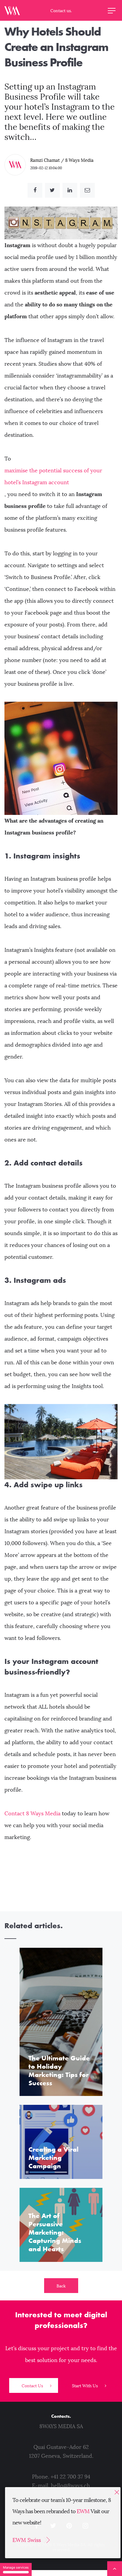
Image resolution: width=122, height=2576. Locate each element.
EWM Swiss (27, 2540)
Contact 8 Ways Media (32, 1814)
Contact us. (61, 11)
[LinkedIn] (70, 190)
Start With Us (85, 2386)
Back (61, 2286)
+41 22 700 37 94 (70, 2477)
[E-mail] (87, 190)
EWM (83, 2511)
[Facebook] (35, 190)
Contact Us (33, 2386)
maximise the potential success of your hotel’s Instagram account (53, 476)
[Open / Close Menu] (112, 10)
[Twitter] (52, 190)
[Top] (115, 2569)
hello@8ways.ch (70, 2486)
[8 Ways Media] (12, 10)
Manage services (16, 2567)
